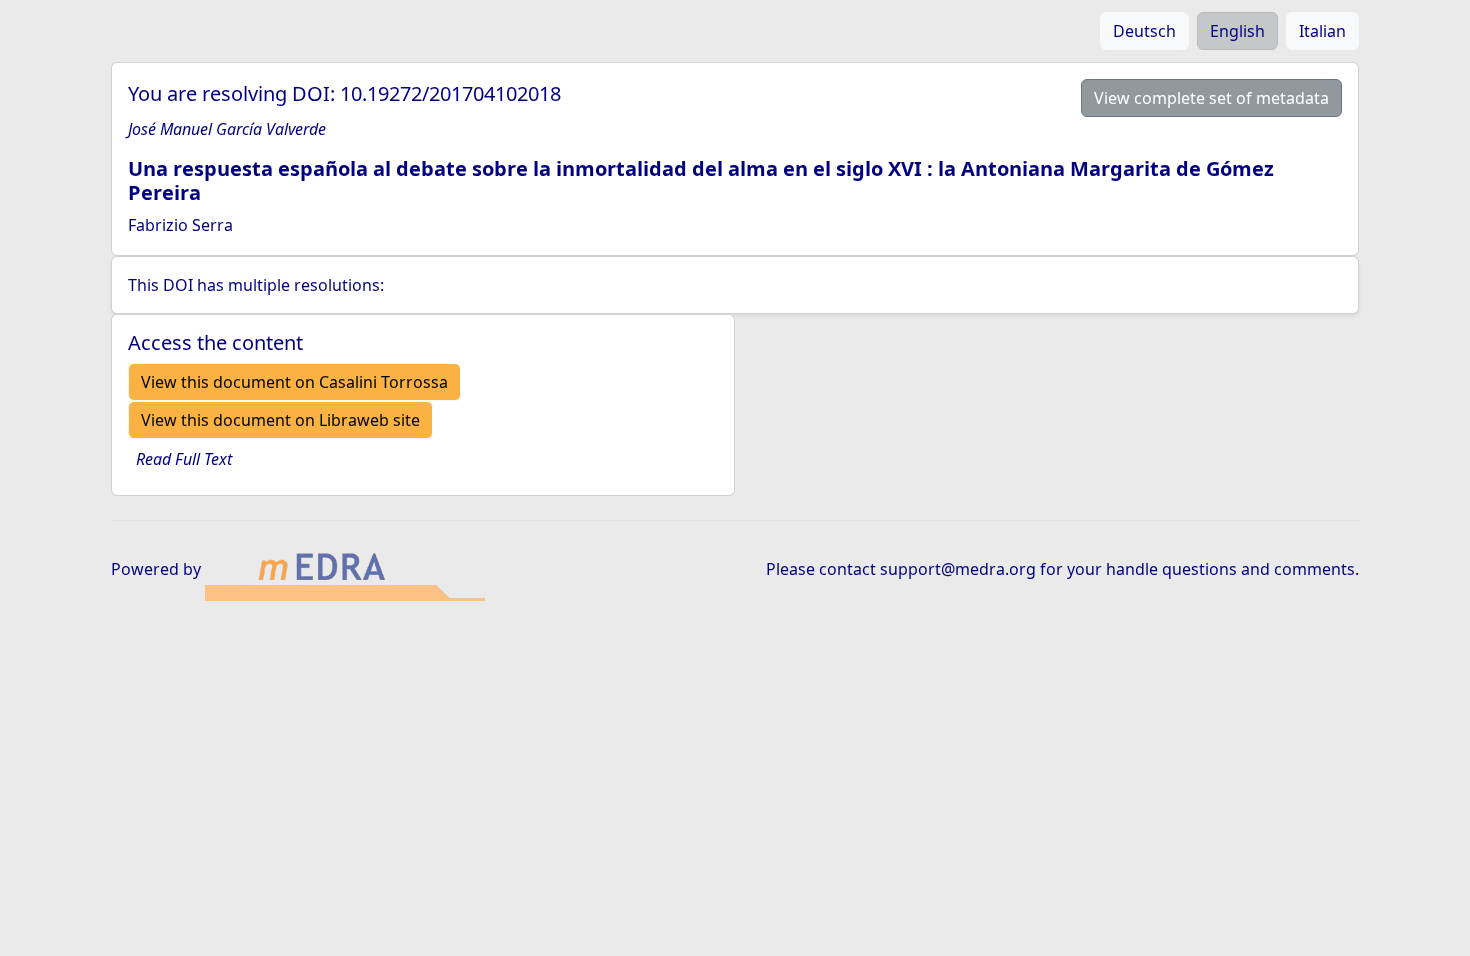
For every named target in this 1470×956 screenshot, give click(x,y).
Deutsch (1144, 31)
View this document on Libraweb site (280, 420)
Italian (1322, 31)
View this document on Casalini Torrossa (294, 382)
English (1237, 31)
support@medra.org (958, 569)
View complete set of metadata (1211, 98)
